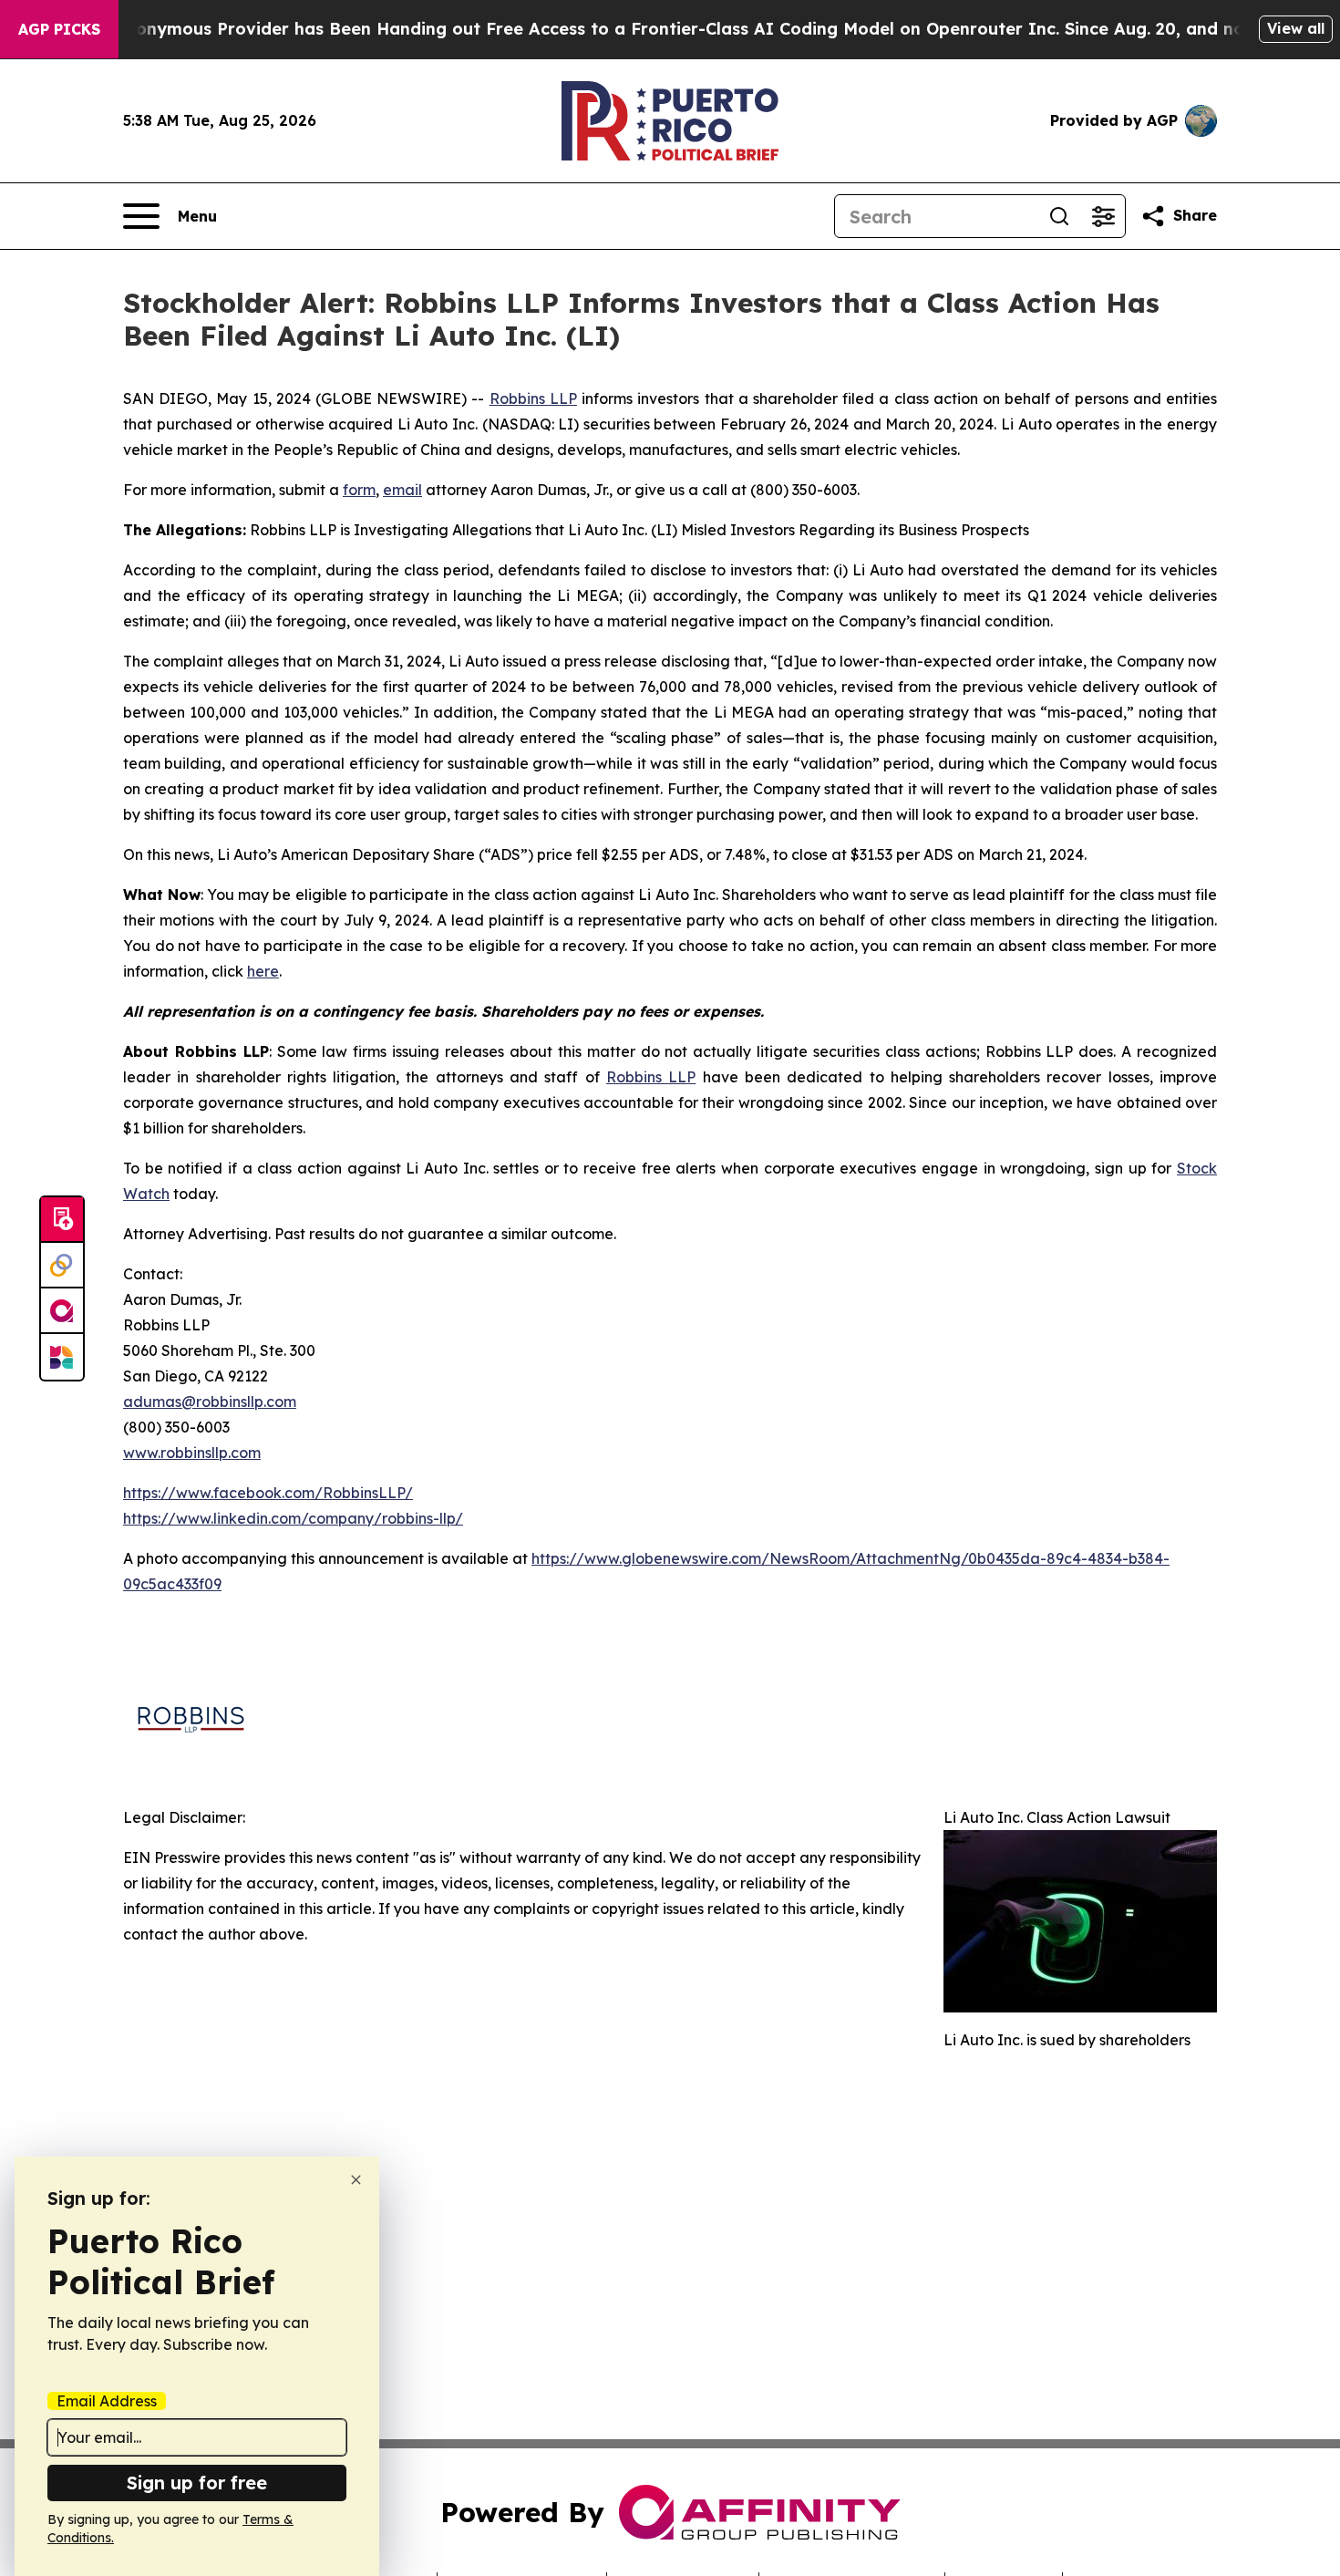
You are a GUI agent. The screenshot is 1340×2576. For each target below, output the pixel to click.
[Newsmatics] (62, 1357)
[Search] (1059, 216)
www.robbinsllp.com (192, 1453)
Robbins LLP (533, 398)
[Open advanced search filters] (1103, 216)
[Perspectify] (62, 1266)
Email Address (107, 2401)
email (402, 490)
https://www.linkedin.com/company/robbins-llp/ (293, 1518)
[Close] (356, 2180)
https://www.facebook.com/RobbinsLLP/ (268, 1493)
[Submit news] (62, 1220)
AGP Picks (59, 29)
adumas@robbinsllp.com (210, 1402)
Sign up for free (197, 2483)
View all (1296, 28)
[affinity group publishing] (62, 1311)
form (359, 490)
